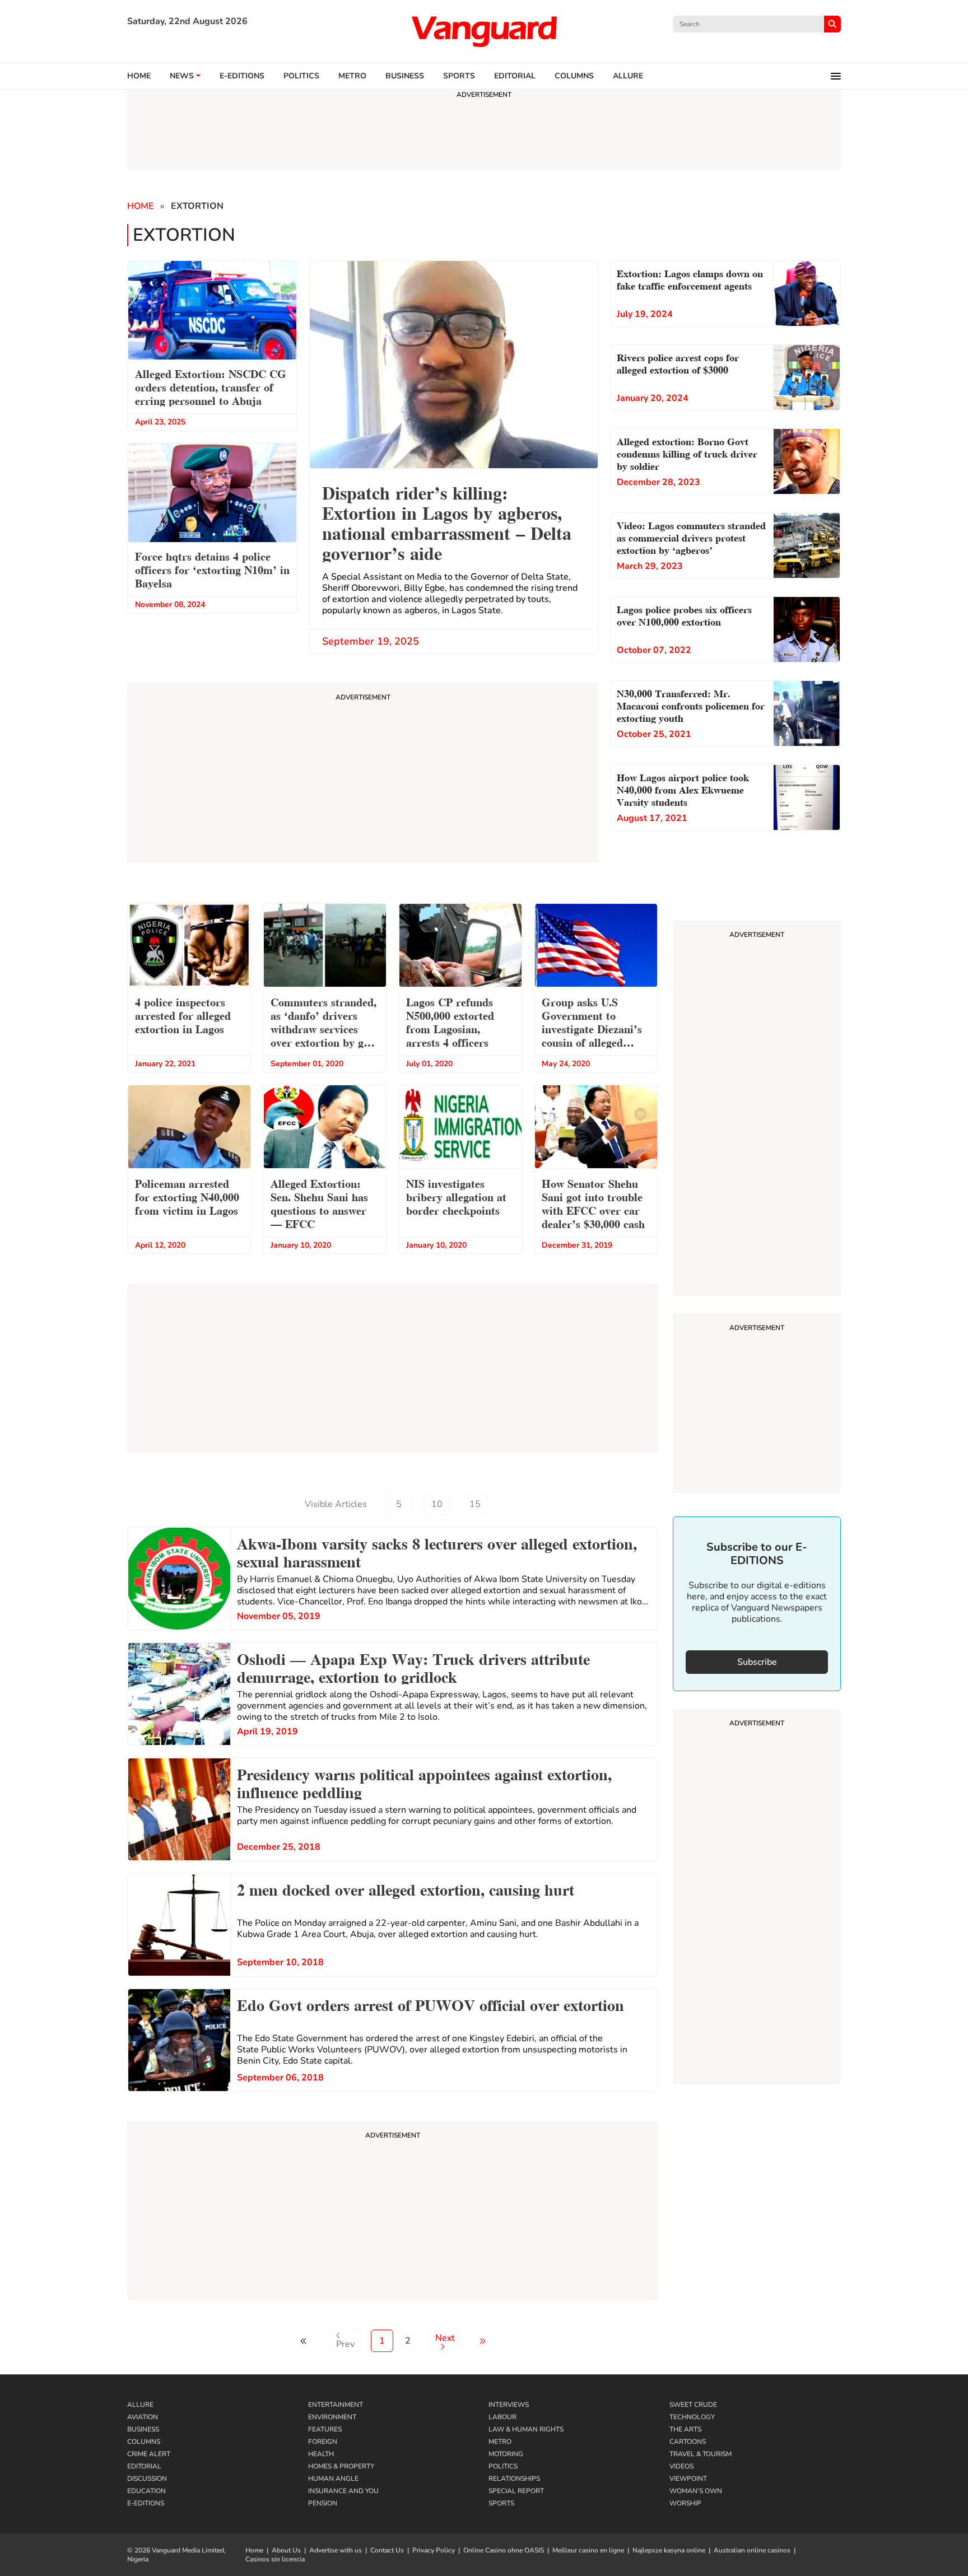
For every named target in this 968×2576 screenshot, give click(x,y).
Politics (301, 76)
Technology (692, 2417)
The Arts (685, 2429)
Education (146, 2491)
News (182, 76)
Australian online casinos (752, 2550)
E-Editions (146, 2503)
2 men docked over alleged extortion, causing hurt (406, 1888)
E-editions (242, 76)
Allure (140, 2405)
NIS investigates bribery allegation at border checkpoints (456, 1196)
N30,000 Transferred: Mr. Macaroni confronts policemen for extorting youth (691, 705)
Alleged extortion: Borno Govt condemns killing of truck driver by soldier (687, 453)
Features (325, 2429)
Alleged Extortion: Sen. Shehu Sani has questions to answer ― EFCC (319, 1203)
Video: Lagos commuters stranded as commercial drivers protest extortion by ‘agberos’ (691, 537)
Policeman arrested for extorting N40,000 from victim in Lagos (187, 1196)
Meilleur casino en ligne (588, 2550)
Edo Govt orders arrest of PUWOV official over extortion (431, 2004)
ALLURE (628, 76)
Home (139, 76)
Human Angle (333, 2479)
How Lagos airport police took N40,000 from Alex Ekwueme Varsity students (683, 789)
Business (405, 76)
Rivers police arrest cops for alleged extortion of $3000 (678, 363)
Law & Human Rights (526, 2429)
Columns (574, 76)
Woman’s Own (696, 2491)
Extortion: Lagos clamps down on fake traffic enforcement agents (690, 279)
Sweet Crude (693, 2405)
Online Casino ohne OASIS (504, 2550)
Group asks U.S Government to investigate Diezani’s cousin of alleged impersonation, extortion (592, 1023)
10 (437, 1504)
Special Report (516, 2491)
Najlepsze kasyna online (669, 2550)
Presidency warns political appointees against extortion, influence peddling (424, 1782)
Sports (459, 76)
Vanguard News (484, 31)
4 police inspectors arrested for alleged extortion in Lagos (183, 1015)
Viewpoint (688, 2479)
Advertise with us (336, 2550)
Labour (502, 2417)
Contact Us (387, 2550)
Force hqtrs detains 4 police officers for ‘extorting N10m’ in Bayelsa (212, 569)
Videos (681, 2466)
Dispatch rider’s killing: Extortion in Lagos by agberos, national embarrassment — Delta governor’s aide (447, 522)
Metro (352, 76)
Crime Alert (149, 2454)
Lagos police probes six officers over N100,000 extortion (684, 615)
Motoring (506, 2454)
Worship (685, 2503)
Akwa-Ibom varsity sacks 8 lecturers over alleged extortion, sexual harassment (437, 1551)
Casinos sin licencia (275, 2559)
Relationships (514, 2479)
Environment (332, 2417)
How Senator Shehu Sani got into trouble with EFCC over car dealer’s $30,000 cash (593, 1203)
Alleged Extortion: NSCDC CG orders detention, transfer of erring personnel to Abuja (211, 386)
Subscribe (757, 1662)
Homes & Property (341, 2466)
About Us (286, 2550)
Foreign (323, 2442)
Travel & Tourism (701, 2454)
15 (475, 1504)
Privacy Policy (434, 2550)
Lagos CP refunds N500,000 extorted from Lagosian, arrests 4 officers (450, 1021)
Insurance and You (343, 2491)
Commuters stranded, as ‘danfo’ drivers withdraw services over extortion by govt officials (325, 1023)
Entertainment (336, 2405)
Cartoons (688, 2442)
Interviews (509, 2405)
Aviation (143, 2417)
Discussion (147, 2479)
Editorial (515, 76)
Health (321, 2454)
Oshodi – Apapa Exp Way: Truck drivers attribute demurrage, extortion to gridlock (413, 1667)
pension (323, 2503)
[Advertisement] (393, 2213)
